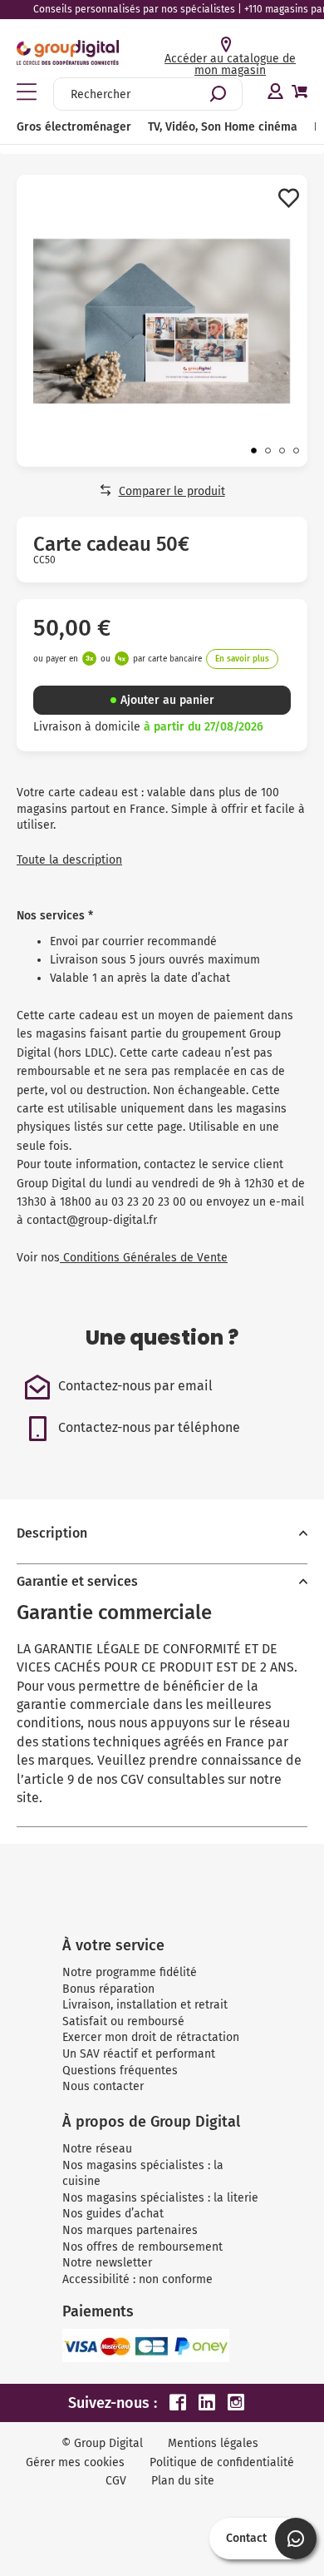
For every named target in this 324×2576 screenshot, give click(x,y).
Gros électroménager (74, 127)
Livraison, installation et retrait (145, 2005)
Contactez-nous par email (135, 1386)
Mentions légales (213, 2443)
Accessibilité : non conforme (137, 2279)
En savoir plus (242, 659)
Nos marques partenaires (130, 2230)
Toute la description (69, 860)
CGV (116, 2481)
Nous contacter (103, 2086)
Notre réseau (97, 2149)
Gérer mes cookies (75, 2462)
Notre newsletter (107, 2263)
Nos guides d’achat (113, 2214)
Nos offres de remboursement (142, 2247)
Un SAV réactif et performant (139, 2054)
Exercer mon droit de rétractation (151, 2037)
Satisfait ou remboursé (123, 2021)
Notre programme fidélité (130, 1972)
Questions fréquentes (120, 2071)
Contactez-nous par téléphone (149, 1427)
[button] (254, 451)
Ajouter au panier (167, 700)
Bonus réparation (108, 1989)
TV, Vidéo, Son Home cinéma (223, 127)
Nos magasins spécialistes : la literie (160, 2198)
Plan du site (183, 2481)
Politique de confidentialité (222, 2462)
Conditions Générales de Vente (144, 1258)
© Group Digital (102, 2443)
